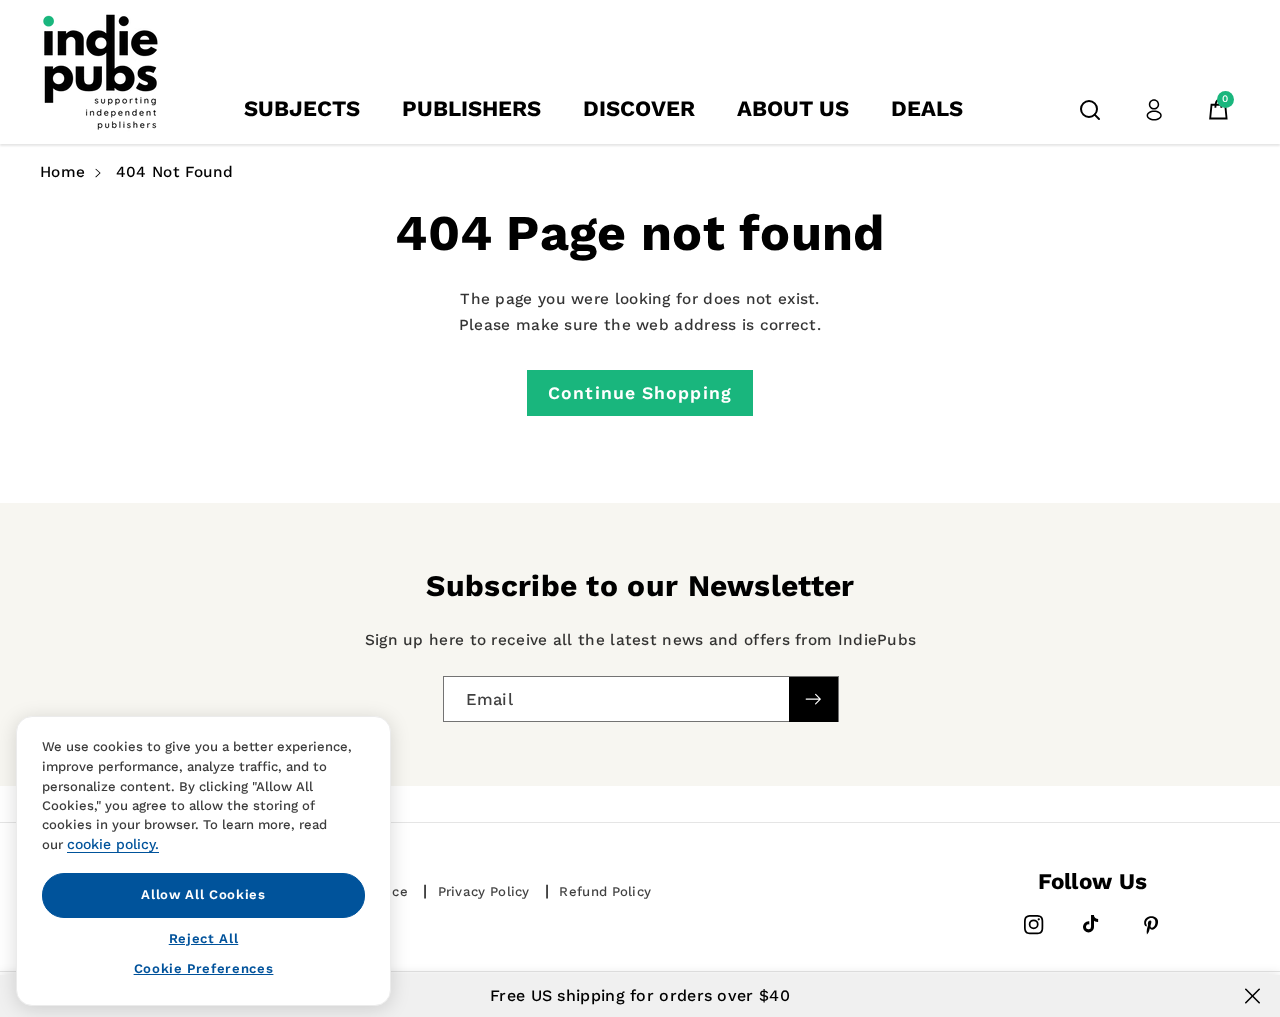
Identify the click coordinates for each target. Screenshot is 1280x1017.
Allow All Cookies (203, 894)
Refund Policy (605, 891)
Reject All (204, 937)
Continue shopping (640, 393)
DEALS (927, 108)
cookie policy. (113, 844)
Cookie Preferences (204, 968)
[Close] (1252, 996)
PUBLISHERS (471, 108)
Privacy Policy (484, 891)
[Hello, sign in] (1154, 110)
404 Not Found (175, 172)
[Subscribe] (813, 699)
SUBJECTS (302, 108)
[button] (1090, 110)
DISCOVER (639, 108)
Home (62, 172)
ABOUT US (793, 108)
